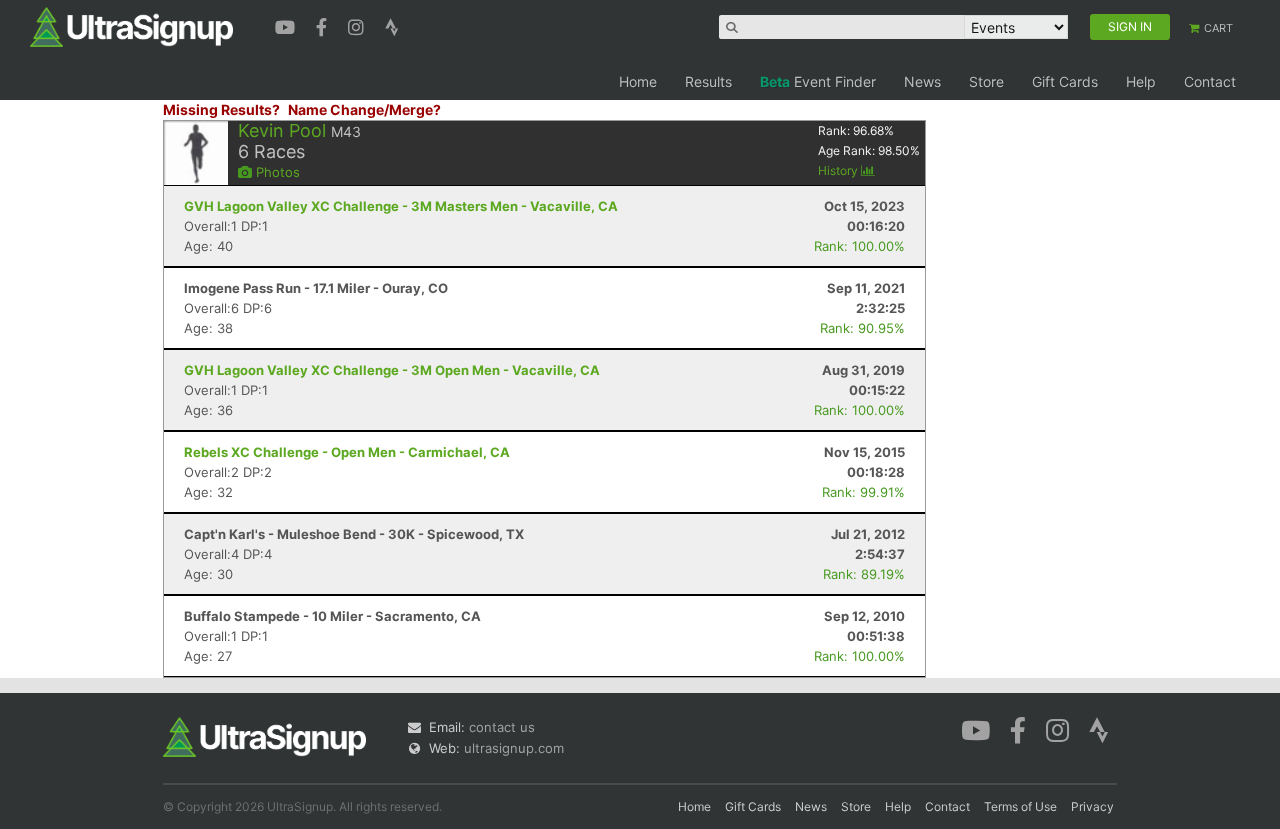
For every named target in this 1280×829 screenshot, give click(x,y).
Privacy (1092, 806)
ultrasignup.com (514, 748)
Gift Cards (1065, 81)
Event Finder (818, 81)
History (839, 170)
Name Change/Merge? (364, 109)
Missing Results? (221, 109)
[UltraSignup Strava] (392, 25)
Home (638, 81)
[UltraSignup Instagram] (358, 25)
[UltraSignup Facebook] (324, 25)
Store (986, 81)
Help (1141, 81)
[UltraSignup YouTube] (287, 25)
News (922, 81)
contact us (502, 727)
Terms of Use (1020, 806)
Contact (1210, 81)
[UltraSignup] (131, 26)
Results (708, 81)
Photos (276, 172)
